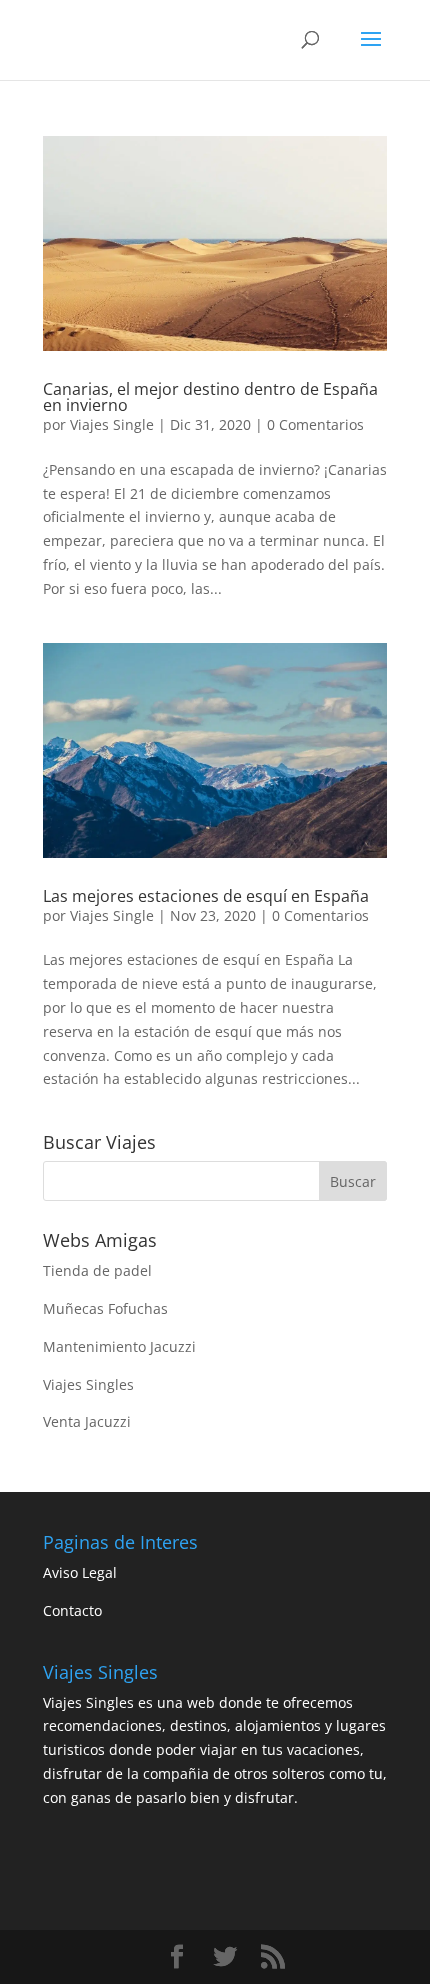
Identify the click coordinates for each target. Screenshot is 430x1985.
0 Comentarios (315, 424)
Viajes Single (112, 424)
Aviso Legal (80, 1572)
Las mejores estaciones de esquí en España (206, 896)
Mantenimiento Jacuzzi (119, 1346)
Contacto (72, 1610)
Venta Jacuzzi (87, 1421)
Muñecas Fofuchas (105, 1308)
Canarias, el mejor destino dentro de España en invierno (210, 397)
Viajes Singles (88, 1384)
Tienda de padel (97, 1270)
